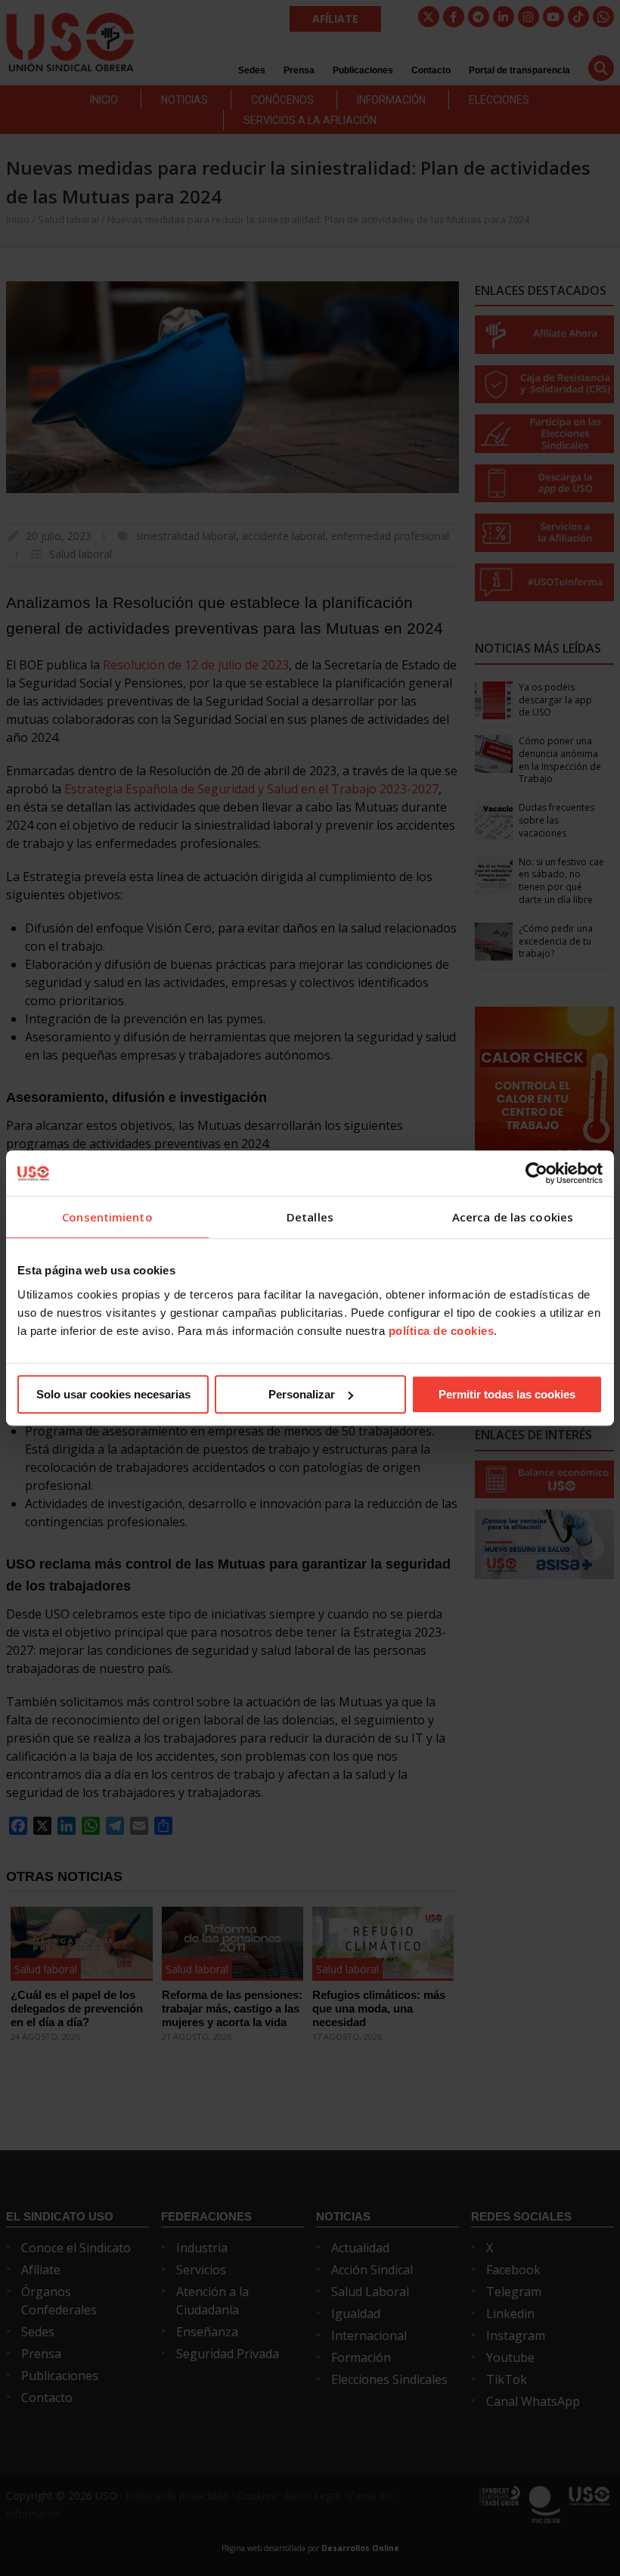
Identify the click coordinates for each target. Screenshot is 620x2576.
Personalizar (302, 1394)
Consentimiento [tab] (107, 1217)
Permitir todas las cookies (507, 1394)
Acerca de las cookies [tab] (513, 1217)
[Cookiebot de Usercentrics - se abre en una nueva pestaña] (536, 1173)
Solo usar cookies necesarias (113, 1394)
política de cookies (442, 1331)
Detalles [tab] (310, 1217)
